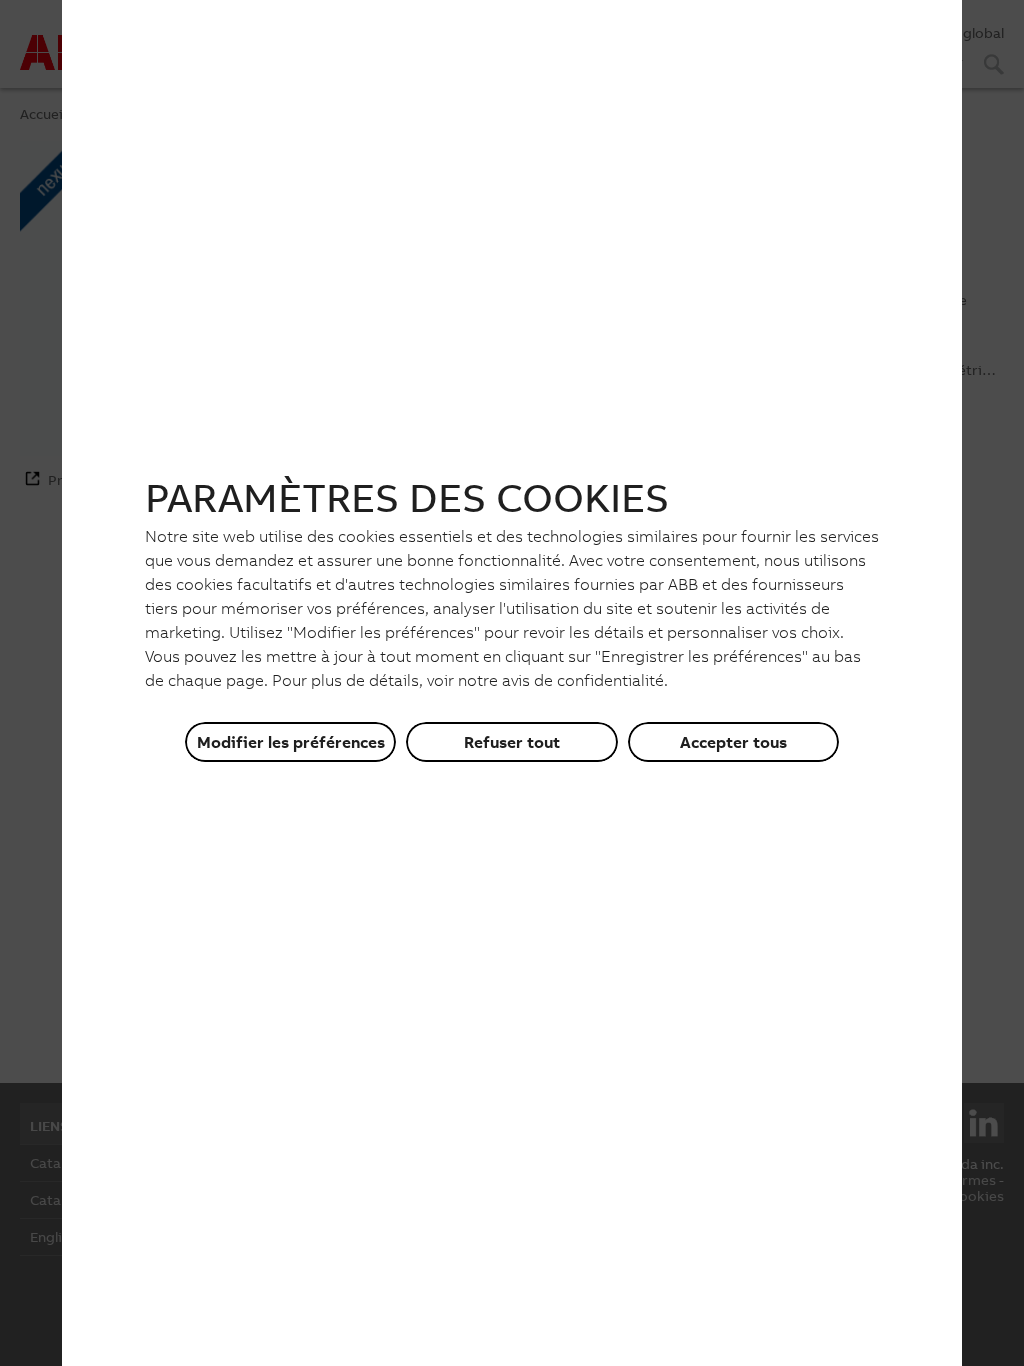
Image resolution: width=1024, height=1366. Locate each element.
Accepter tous (733, 742)
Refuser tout (512, 742)
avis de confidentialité (583, 680)
